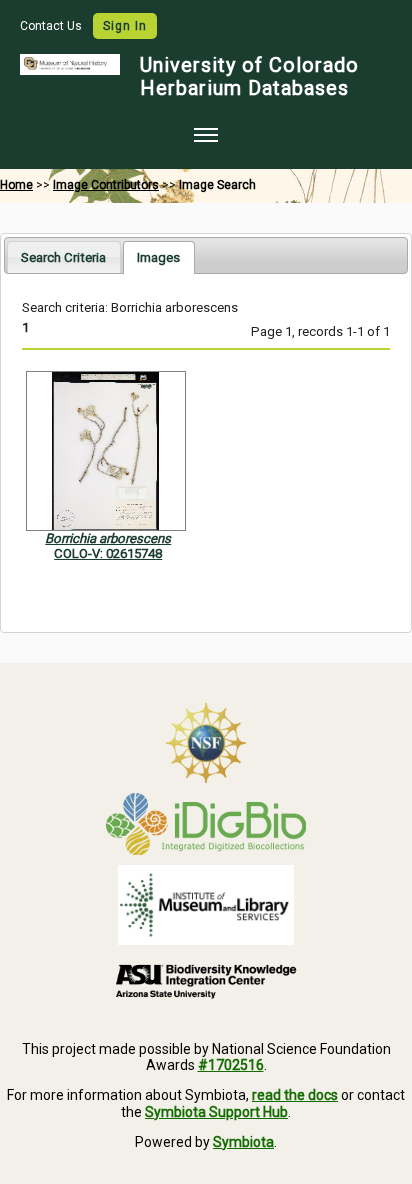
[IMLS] (206, 905)
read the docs (295, 1095)
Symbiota (243, 1142)
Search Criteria (63, 257)
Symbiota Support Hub (216, 1112)
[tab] (63, 256)
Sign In (125, 26)
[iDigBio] (206, 824)
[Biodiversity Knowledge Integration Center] (206, 981)
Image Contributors (106, 185)
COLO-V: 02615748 (108, 553)
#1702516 (231, 1065)
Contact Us (52, 26)
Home (16, 185)
